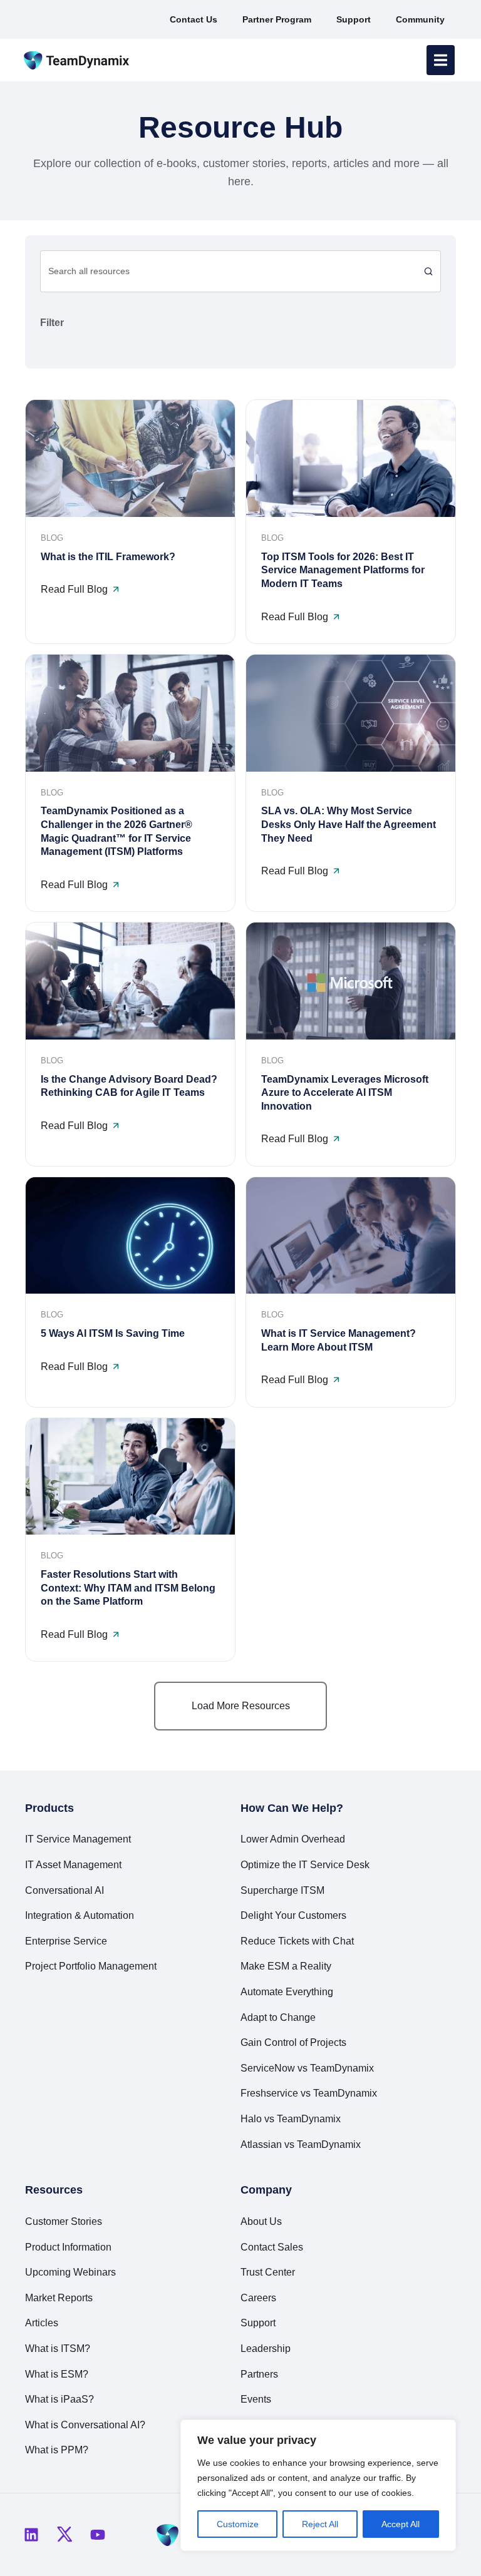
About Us (261, 2221)
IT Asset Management (73, 1865)
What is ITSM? (58, 2349)
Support (258, 2323)
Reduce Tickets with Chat (297, 1941)
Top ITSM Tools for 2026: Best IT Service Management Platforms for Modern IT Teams (343, 570)
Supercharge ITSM (282, 1890)
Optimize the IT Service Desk (305, 1865)
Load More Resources (241, 1706)
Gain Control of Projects (293, 2042)
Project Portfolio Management (91, 1966)
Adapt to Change (278, 2017)
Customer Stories (64, 2221)
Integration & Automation (80, 1915)
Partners (259, 2374)
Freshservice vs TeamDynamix (309, 2093)
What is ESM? (57, 2374)
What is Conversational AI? (85, 2425)
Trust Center (268, 2272)
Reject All (320, 2524)
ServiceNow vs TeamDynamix (307, 2068)
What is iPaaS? (59, 2399)
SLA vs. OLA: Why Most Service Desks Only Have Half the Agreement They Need (349, 824)
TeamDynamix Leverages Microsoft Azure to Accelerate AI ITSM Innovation (345, 1093)
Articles (42, 2323)
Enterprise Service (66, 1941)
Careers (258, 2298)
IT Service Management (78, 1839)
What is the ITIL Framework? (108, 557)
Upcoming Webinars (70, 2272)
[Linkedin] (31, 2535)
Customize (238, 2524)
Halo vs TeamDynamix (291, 2119)
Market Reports (59, 2298)
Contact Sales (272, 2247)
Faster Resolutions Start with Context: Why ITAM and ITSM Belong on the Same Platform (128, 1588)
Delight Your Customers (293, 1915)
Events (256, 2399)
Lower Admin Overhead (293, 1839)
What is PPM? (57, 2450)
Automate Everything (287, 1992)
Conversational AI (65, 1890)
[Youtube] (98, 2535)
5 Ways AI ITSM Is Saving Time (113, 1333)
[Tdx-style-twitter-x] (65, 2535)
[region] (318, 2485)
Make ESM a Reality (286, 1966)
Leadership (266, 2349)
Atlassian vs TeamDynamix (301, 2144)
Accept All (401, 2524)
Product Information (68, 2247)
